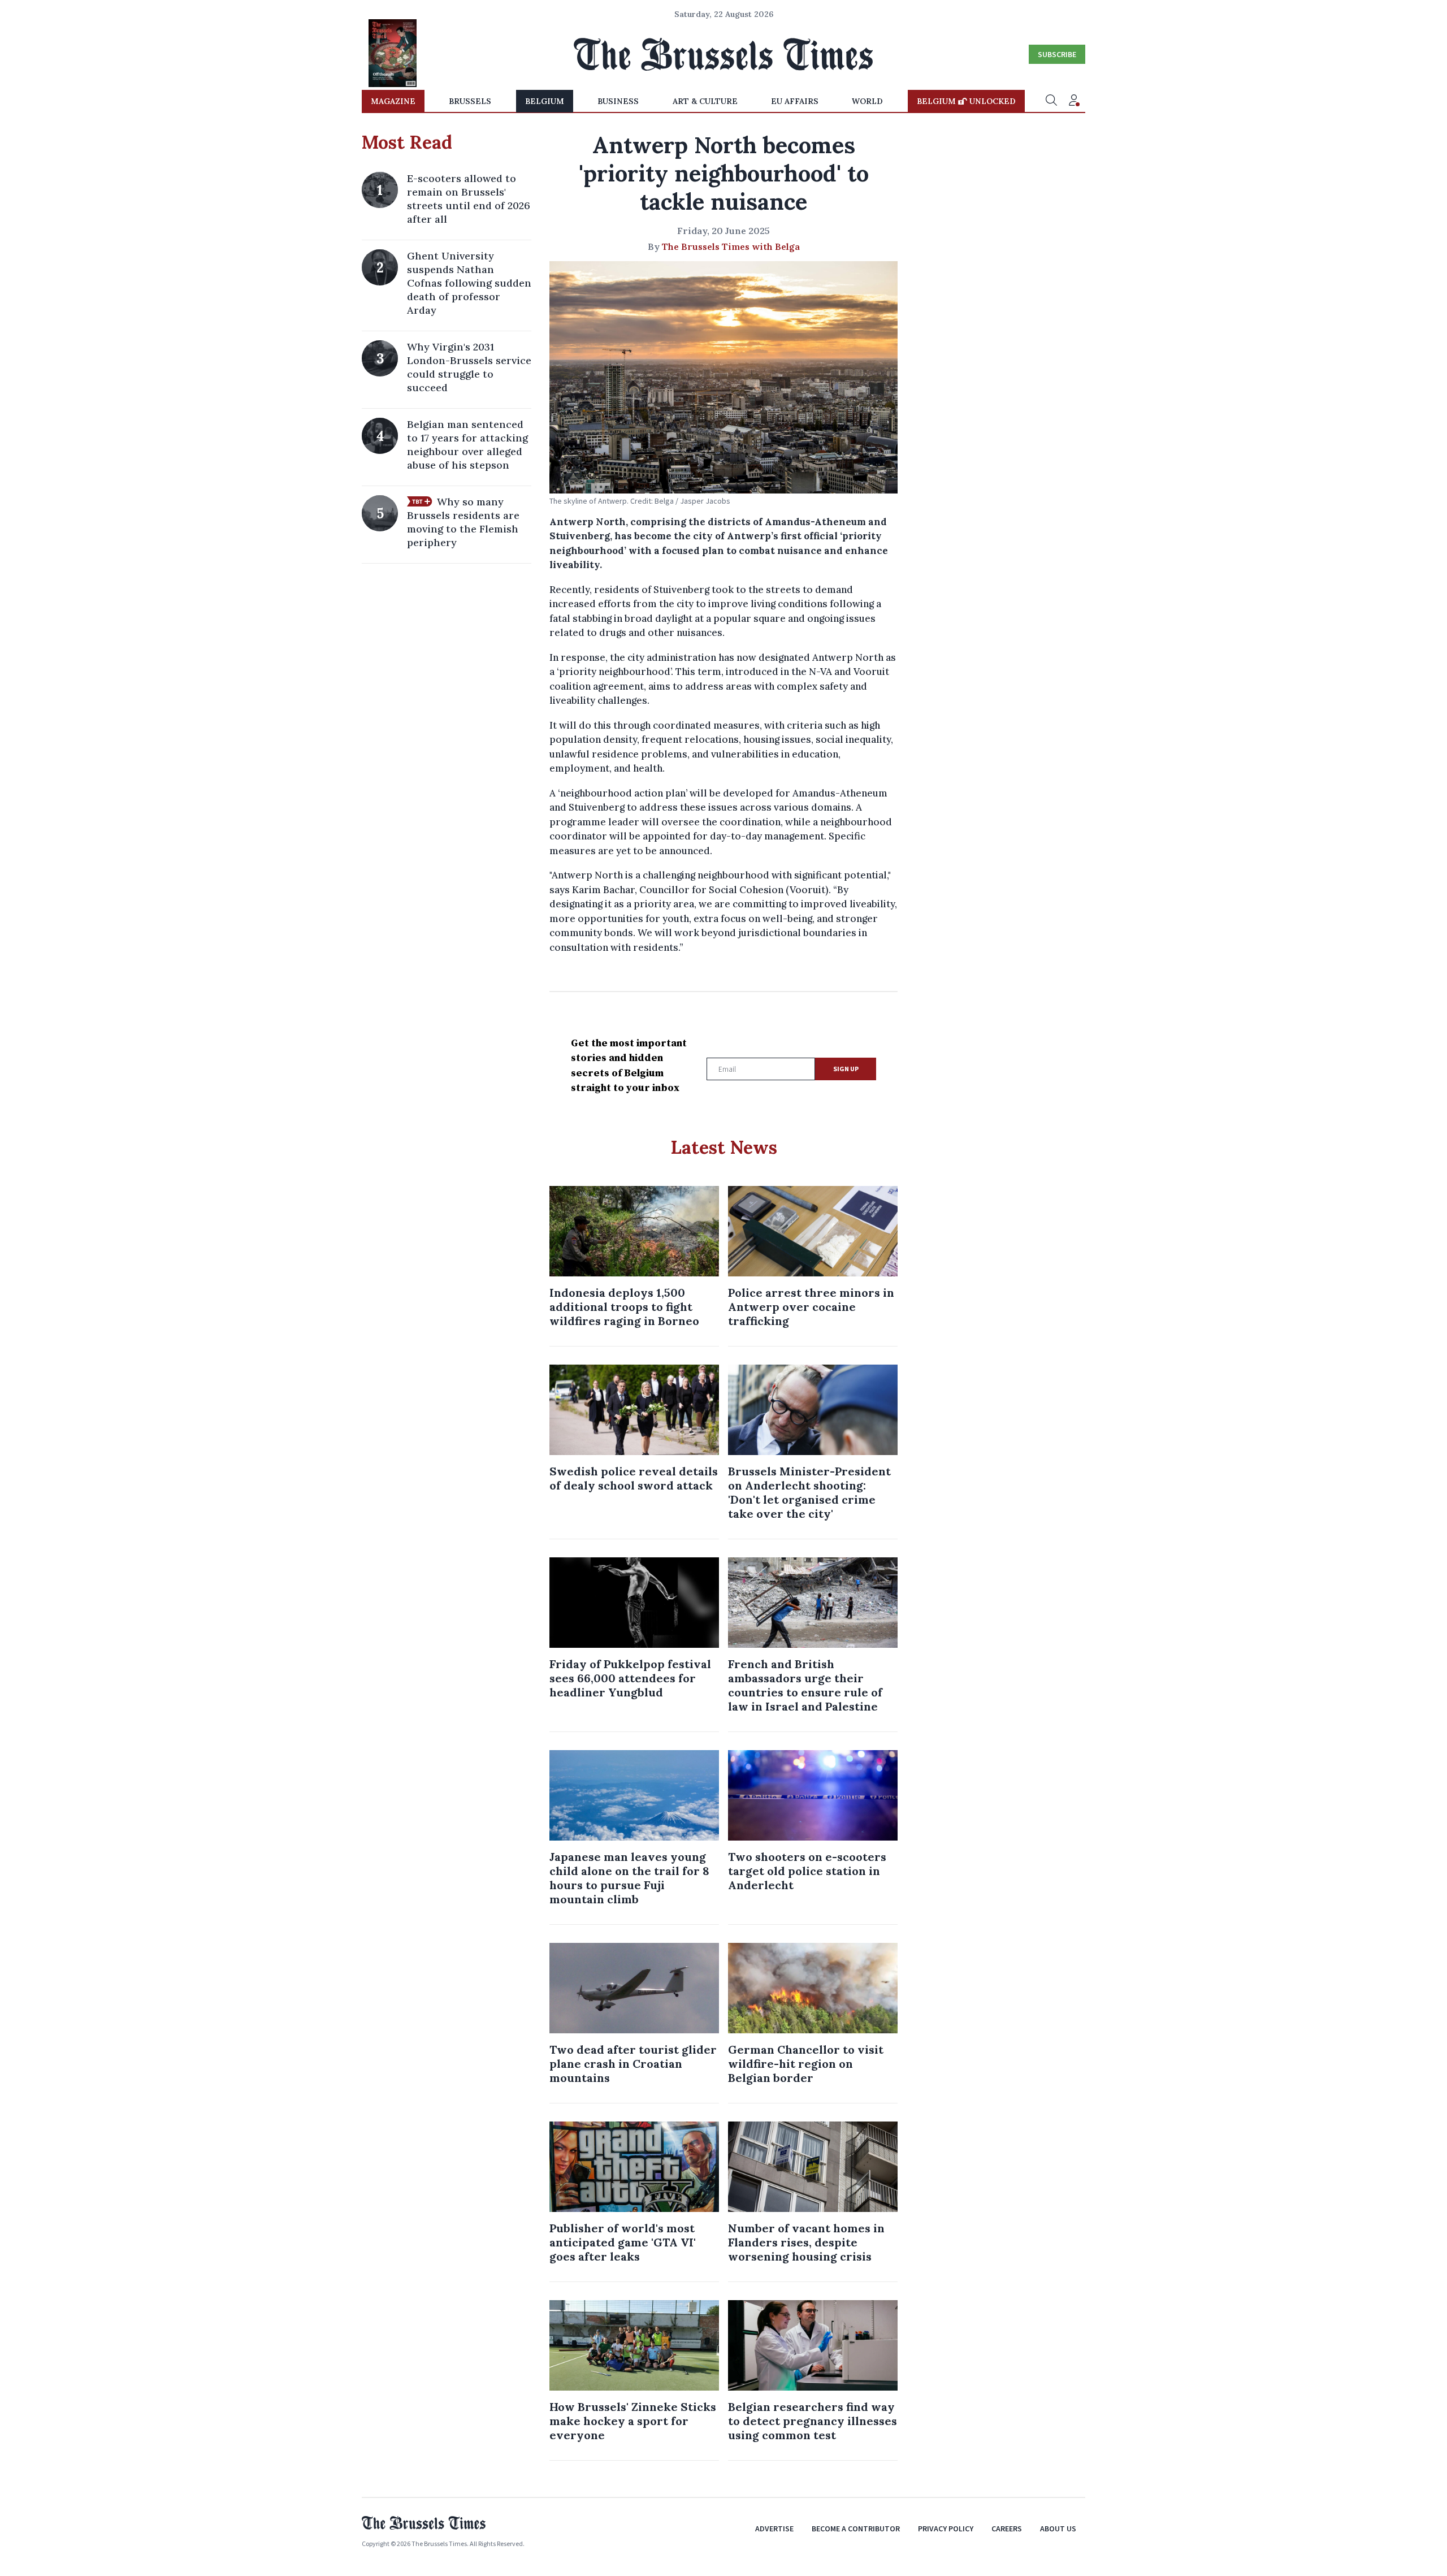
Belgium (545, 101)
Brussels (470, 101)
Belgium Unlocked (966, 101)
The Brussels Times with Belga (731, 246)
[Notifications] (1074, 101)
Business (618, 101)
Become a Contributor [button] (856, 2529)
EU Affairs (795, 101)
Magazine (393, 101)
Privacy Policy (946, 2529)
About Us (1058, 2529)
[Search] (1051, 101)
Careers (1007, 2529)
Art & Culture (705, 101)
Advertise (774, 2529)
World (867, 101)
